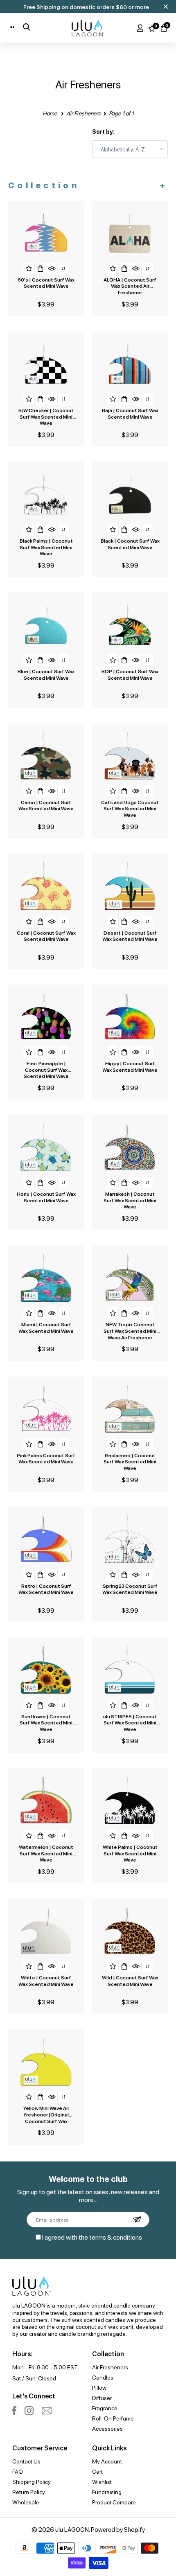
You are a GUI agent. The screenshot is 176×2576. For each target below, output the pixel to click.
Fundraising (107, 2492)
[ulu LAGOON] (88, 28)
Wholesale (26, 2502)
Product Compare (114, 2502)
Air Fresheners (110, 2367)
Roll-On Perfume (113, 2418)
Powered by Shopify (118, 2529)
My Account (107, 2461)
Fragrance (105, 2408)
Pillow (99, 2387)
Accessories (107, 2428)
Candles (103, 2377)
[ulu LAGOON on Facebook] (14, 2411)
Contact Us (26, 2461)
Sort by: (103, 132)
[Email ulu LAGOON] (47, 2411)
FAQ (18, 2471)
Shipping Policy (32, 2481)
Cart (97, 2471)
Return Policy (29, 2492)
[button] (29, 268)
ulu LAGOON (72, 2529)
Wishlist (102, 2481)
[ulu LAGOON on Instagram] (29, 2411)
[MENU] (14, 27)
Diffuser (102, 2398)
